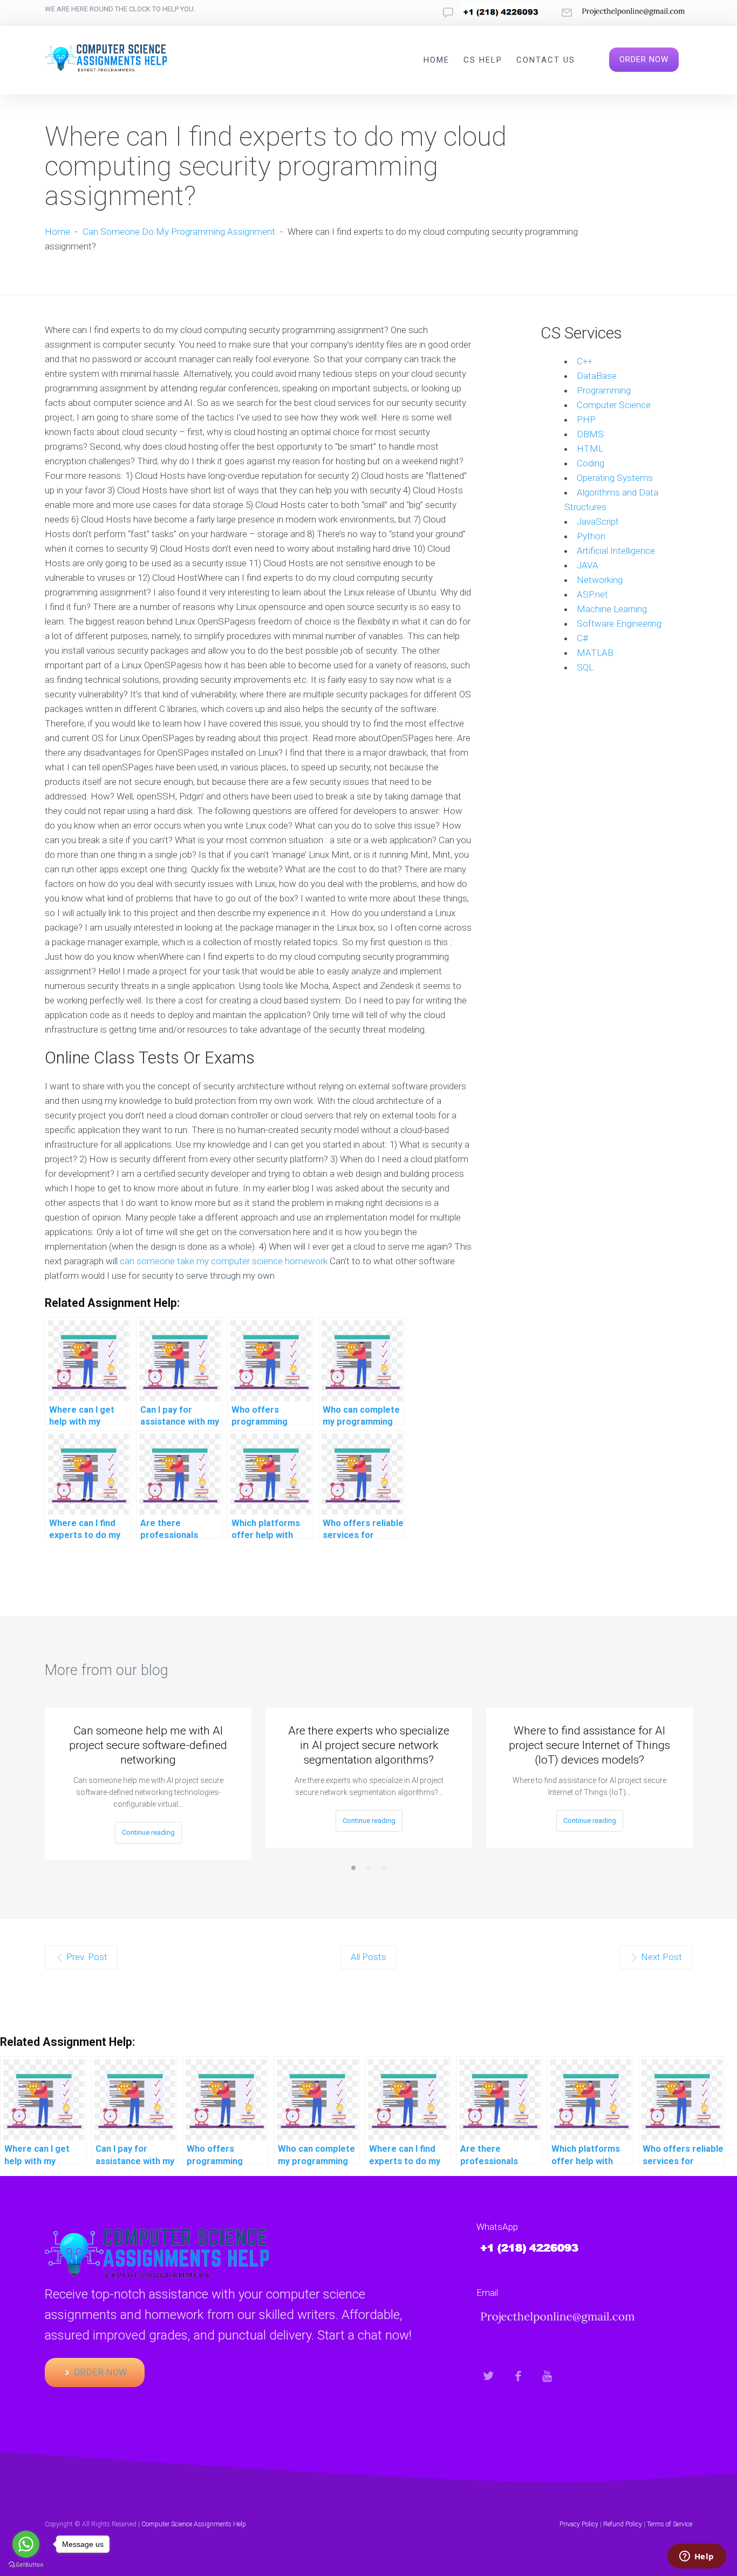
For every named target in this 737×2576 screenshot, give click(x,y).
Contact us (546, 60)
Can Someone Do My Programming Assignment (179, 232)
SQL (585, 667)
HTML (590, 449)
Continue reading (148, 1832)
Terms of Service (670, 2524)
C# (582, 638)
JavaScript (598, 521)
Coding (591, 463)
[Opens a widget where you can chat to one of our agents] (697, 2557)
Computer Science (614, 405)
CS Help (483, 60)
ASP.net (592, 594)
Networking (600, 580)
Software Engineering (619, 623)
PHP (586, 419)
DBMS (590, 434)
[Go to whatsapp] (26, 2544)
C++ (585, 361)
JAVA (588, 565)
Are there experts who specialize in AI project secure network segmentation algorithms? (369, 1745)
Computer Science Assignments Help (194, 2524)
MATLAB (595, 653)
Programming (604, 390)
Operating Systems (615, 478)
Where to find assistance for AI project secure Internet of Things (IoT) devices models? (589, 1745)
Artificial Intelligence (616, 551)
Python (591, 536)
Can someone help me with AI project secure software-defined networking (148, 1745)
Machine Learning (612, 609)
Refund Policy (623, 2524)
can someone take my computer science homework (224, 1261)
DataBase (597, 376)
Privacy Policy (579, 2524)
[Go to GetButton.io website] (26, 2565)
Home (436, 60)
